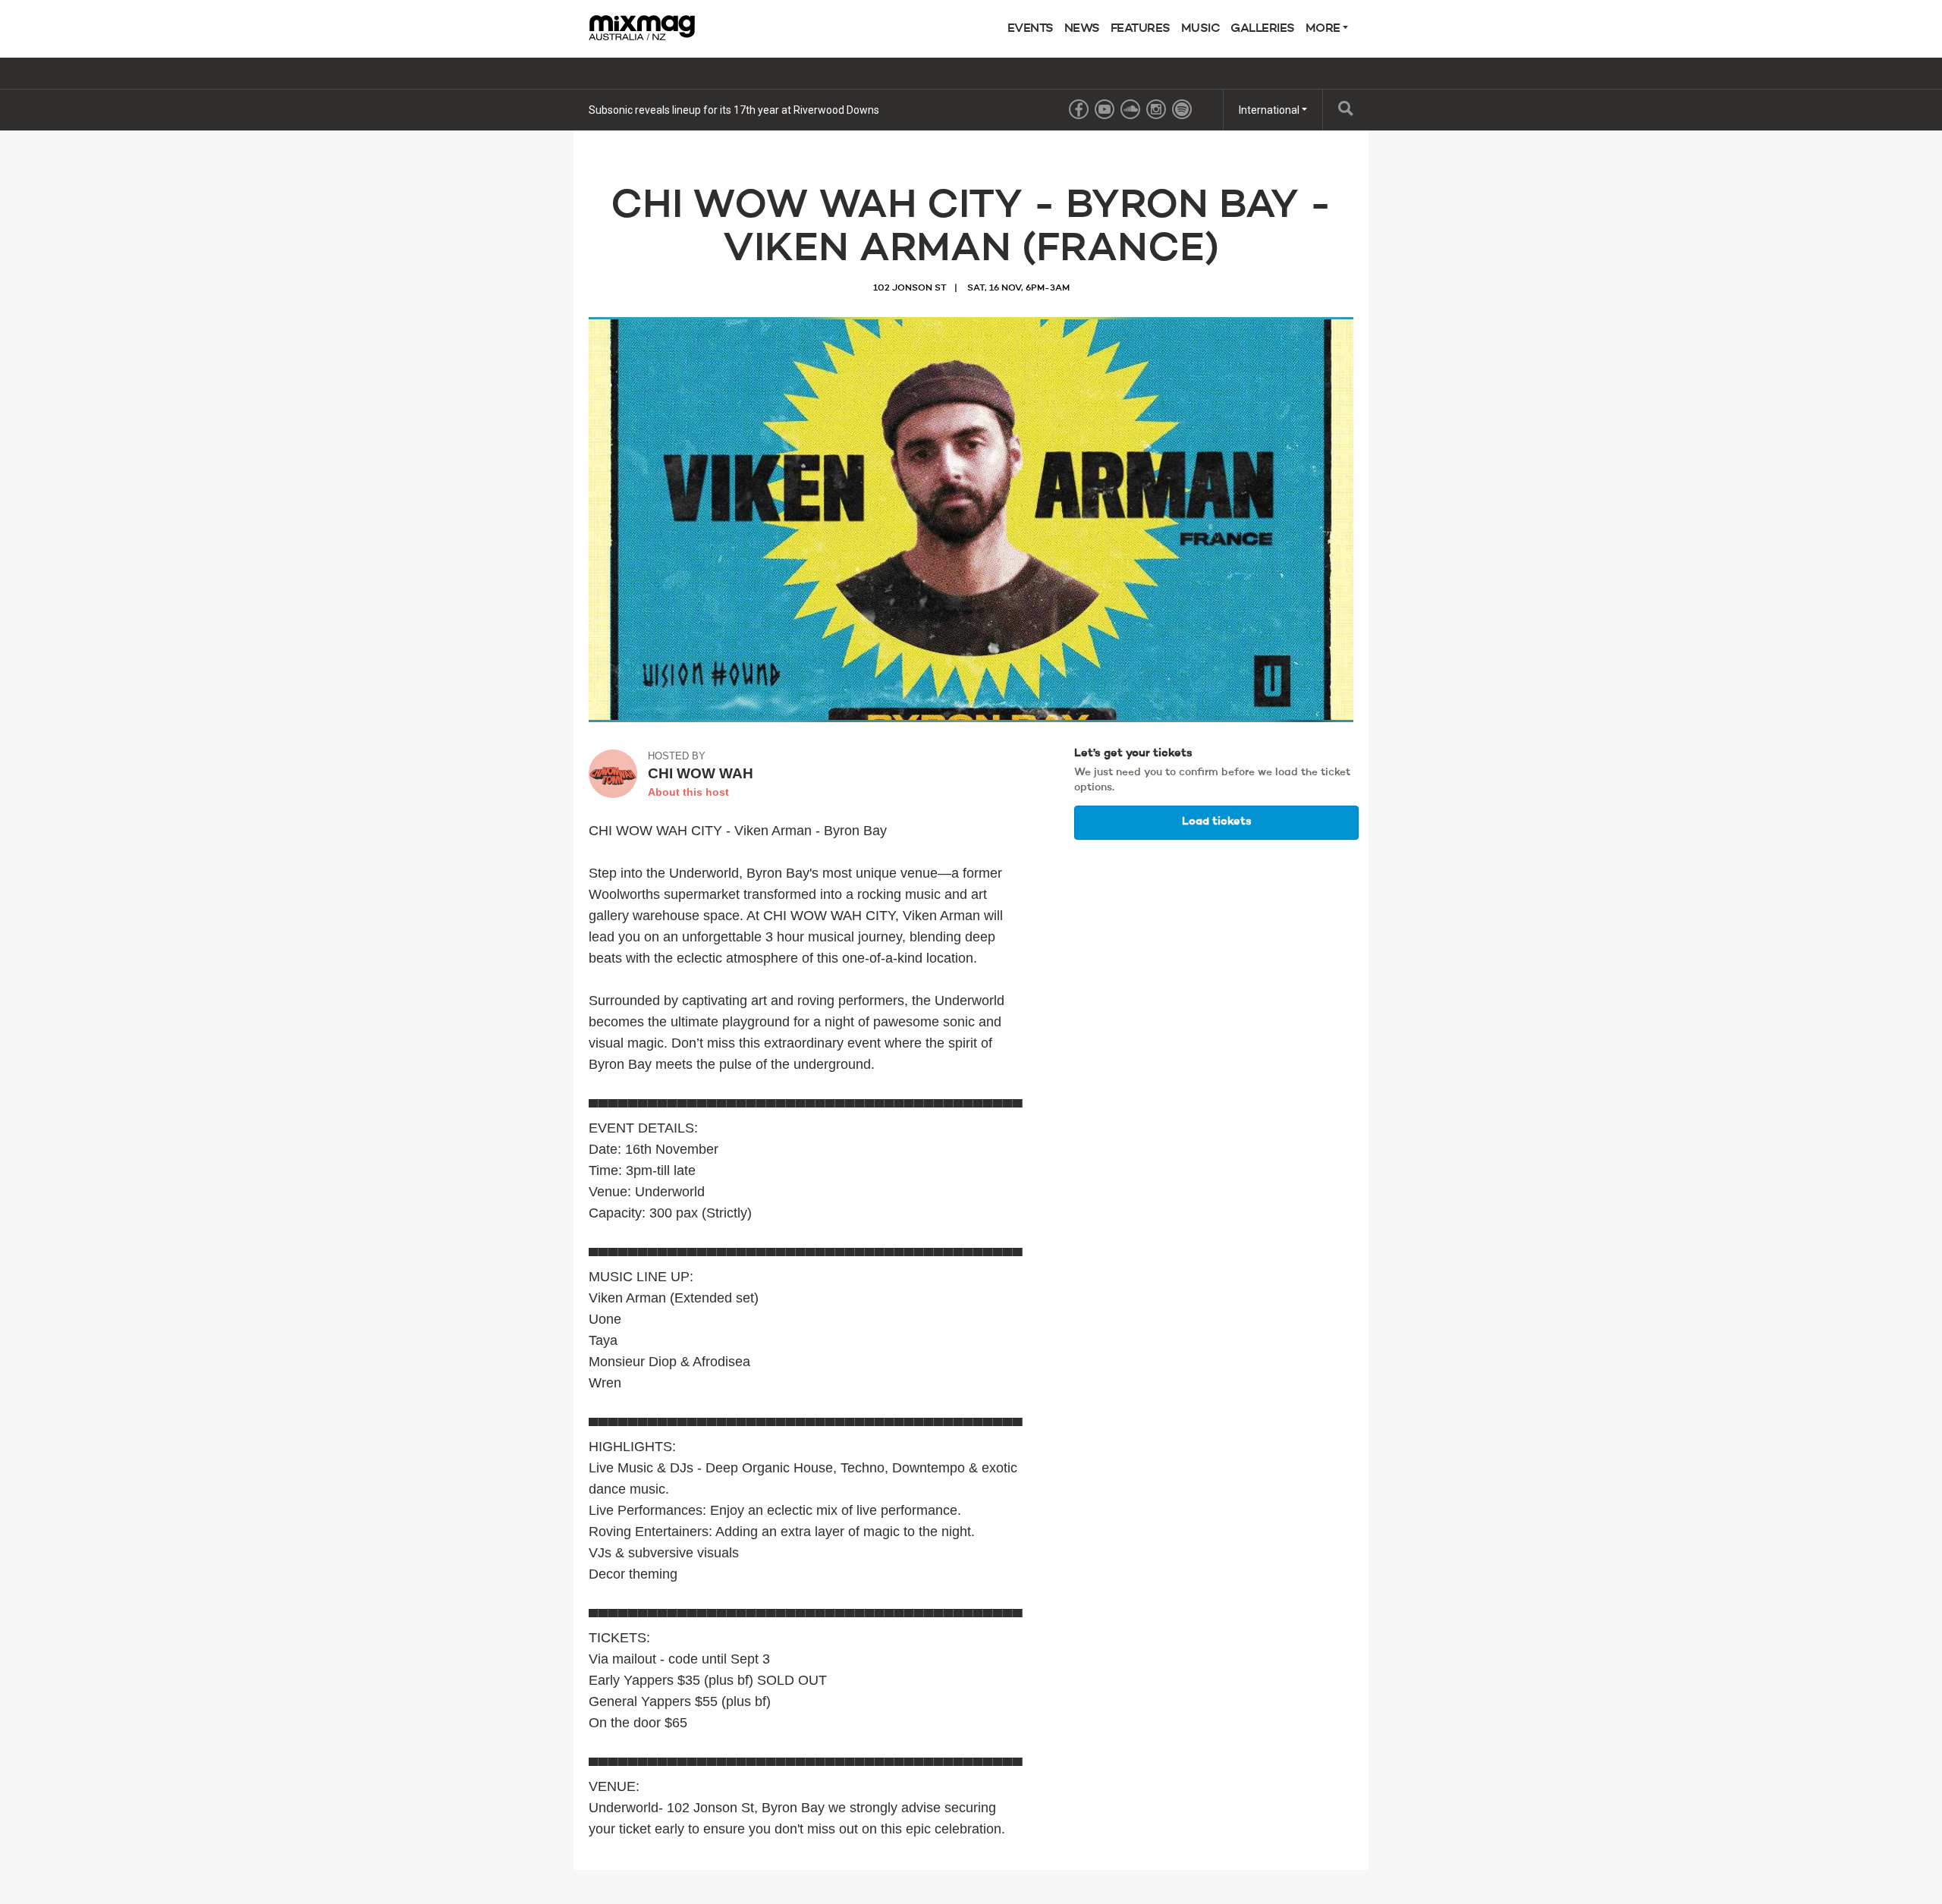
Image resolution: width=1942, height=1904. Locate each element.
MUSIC (1201, 29)
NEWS (1082, 29)
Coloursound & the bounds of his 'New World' (695, 110)
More (1325, 29)
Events (1031, 29)
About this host (688, 792)
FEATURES (1141, 29)
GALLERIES (1263, 29)
